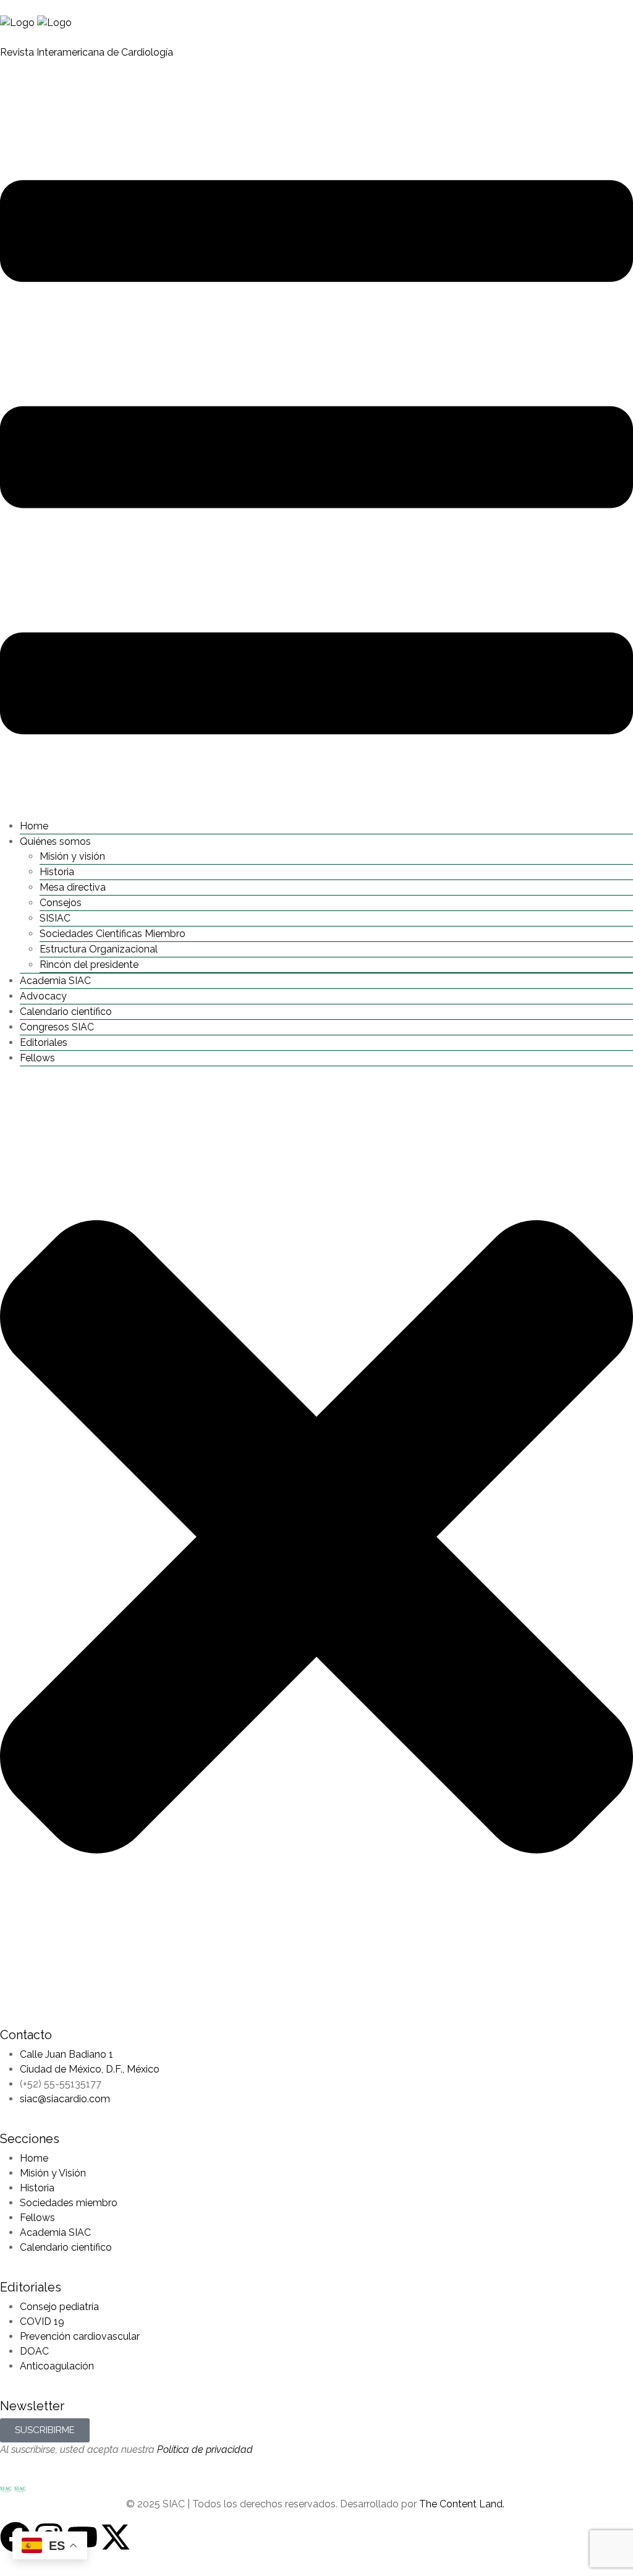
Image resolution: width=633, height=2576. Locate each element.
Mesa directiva (73, 887)
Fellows (37, 1058)
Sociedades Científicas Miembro (113, 934)
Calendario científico (66, 1012)
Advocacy (43, 996)
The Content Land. (463, 2504)
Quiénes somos (55, 841)
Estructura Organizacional (99, 949)
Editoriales (44, 1042)
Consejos (61, 903)
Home (34, 826)
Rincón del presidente (89, 965)
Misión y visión (72, 856)
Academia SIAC (55, 981)
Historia (57, 872)
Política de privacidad (205, 2450)
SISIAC (55, 918)
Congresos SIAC (57, 1027)
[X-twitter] (116, 2537)
